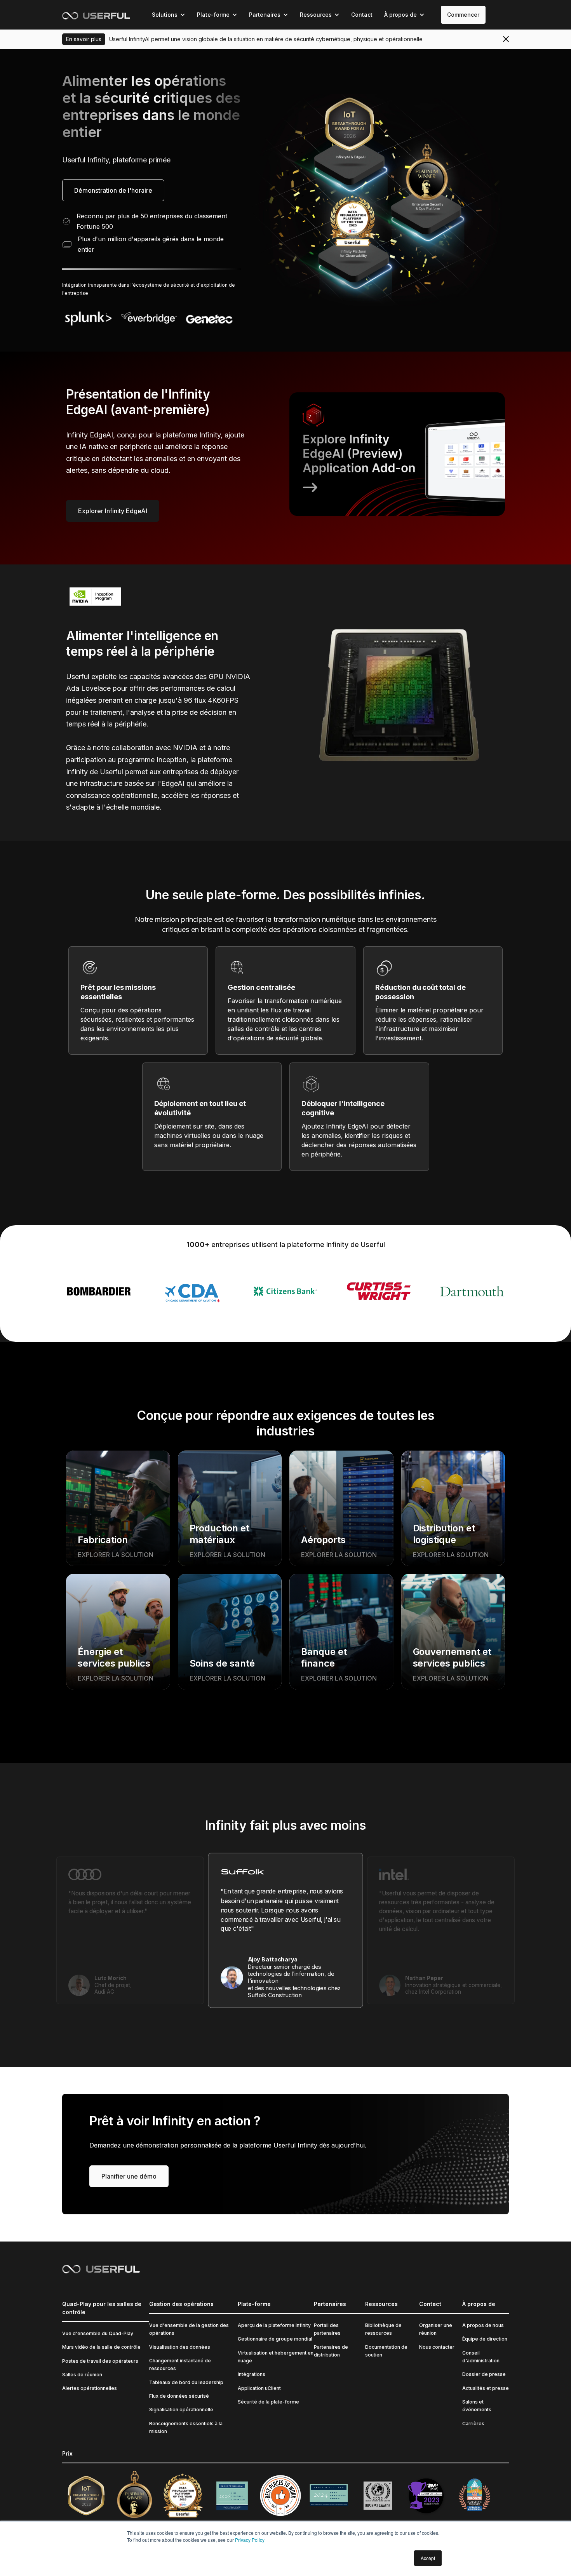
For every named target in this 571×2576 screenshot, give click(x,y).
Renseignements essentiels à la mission (186, 2427)
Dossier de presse (484, 2374)
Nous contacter (437, 2347)
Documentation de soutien (386, 2351)
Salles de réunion (82, 2375)
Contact (362, 15)
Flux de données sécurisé (179, 2396)
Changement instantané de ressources (180, 2364)
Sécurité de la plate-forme (268, 2402)
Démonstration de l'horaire (113, 190)
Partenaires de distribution (331, 2351)
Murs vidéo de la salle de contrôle (101, 2347)
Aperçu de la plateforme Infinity (274, 2325)
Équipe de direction (485, 2339)
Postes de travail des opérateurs (100, 2361)
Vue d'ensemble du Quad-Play (98, 2333)
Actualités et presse (486, 2388)
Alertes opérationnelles (90, 2388)
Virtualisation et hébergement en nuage (276, 2357)
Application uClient (259, 2388)
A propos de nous (483, 2325)
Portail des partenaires (327, 2329)
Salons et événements (477, 2406)
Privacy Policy (250, 2540)
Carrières (473, 2424)
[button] (169, 15)
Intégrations (252, 2374)
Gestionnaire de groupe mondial (275, 2339)
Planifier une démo (129, 2176)
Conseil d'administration (481, 2357)
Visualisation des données (180, 2347)
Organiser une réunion (436, 2329)
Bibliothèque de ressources (383, 2329)
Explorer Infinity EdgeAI (113, 511)
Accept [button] (428, 2558)
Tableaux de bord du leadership (186, 2382)
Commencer (463, 15)
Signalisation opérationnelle (181, 2410)
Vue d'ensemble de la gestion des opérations (189, 2329)
